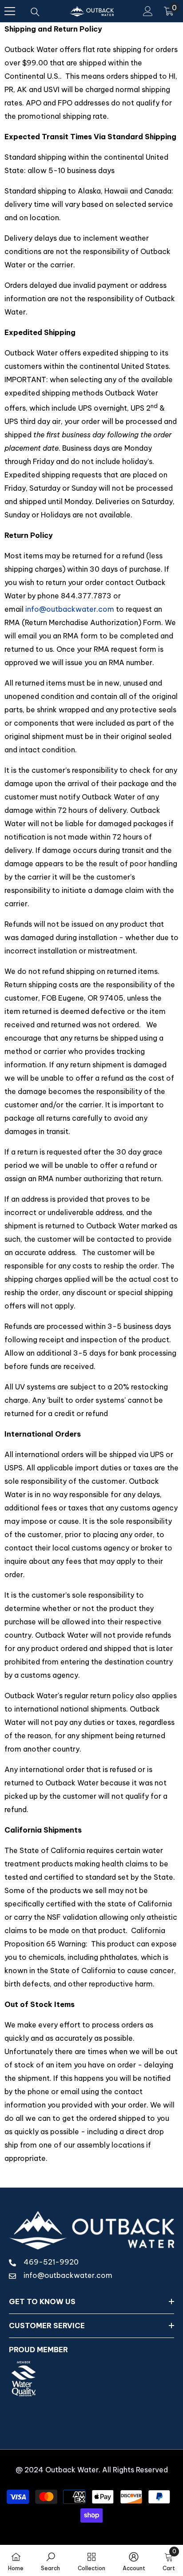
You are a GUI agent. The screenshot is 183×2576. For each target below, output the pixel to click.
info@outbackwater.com (70, 609)
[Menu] (10, 11)
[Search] (35, 12)
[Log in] (148, 11)
